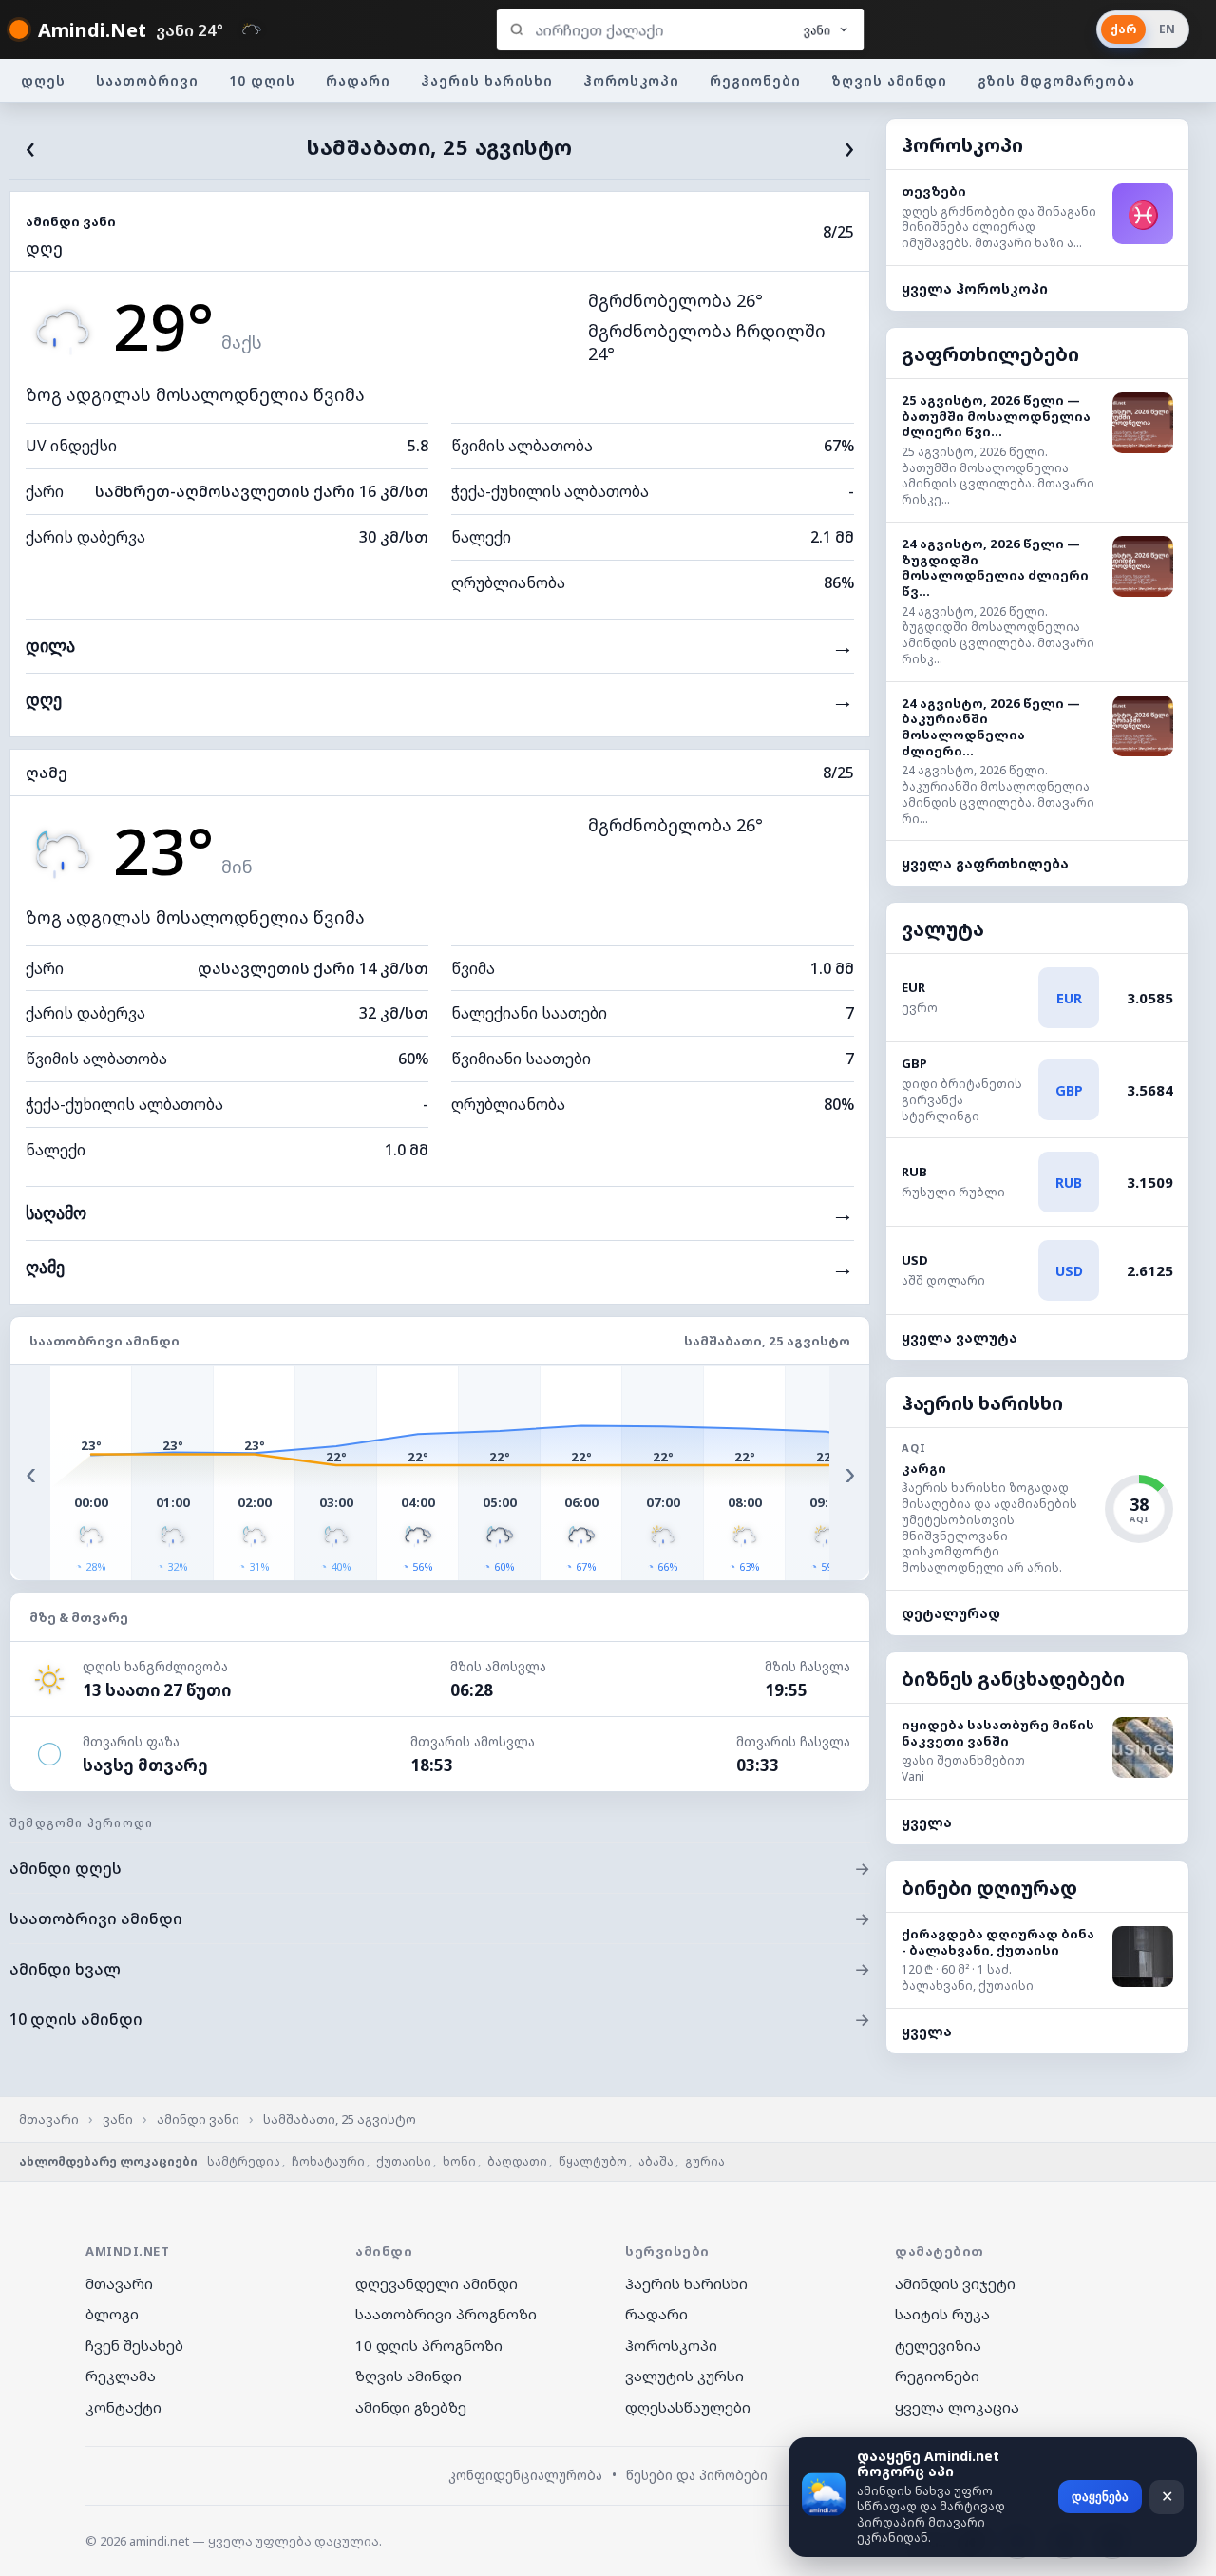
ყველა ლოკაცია (957, 2407)
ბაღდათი (517, 2161)
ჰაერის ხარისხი (487, 80)
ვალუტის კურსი (684, 2376)
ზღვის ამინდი (889, 80)
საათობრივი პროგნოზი (446, 2314)
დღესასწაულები (688, 2407)
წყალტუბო (593, 2161)
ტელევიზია (938, 2345)
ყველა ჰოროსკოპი (975, 288)
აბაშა (656, 2161)
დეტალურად (951, 1613)
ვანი (118, 2119)
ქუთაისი (404, 2161)
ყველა (927, 1822)
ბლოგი (112, 2314)
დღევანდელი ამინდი (437, 2283)
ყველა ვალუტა (959, 1337)
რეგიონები (755, 80)
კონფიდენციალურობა (525, 2475)
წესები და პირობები (697, 2475)
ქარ (1123, 29)
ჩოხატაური (328, 2161)
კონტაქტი (123, 2407)
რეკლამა (121, 2376)
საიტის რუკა (942, 2314)
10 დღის (262, 80)
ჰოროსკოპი (631, 80)
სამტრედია (244, 2161)
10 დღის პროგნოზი (429, 2345)
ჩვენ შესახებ (134, 2345)
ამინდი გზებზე (411, 2407)
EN (1167, 29)
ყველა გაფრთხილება (985, 863)
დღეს (43, 80)
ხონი (459, 2161)
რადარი (358, 80)
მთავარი (49, 2119)
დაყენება (1100, 2497)
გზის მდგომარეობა (1056, 80)
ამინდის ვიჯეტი (955, 2283)
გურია (705, 2161)
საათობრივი (147, 80)
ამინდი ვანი (198, 2119)
